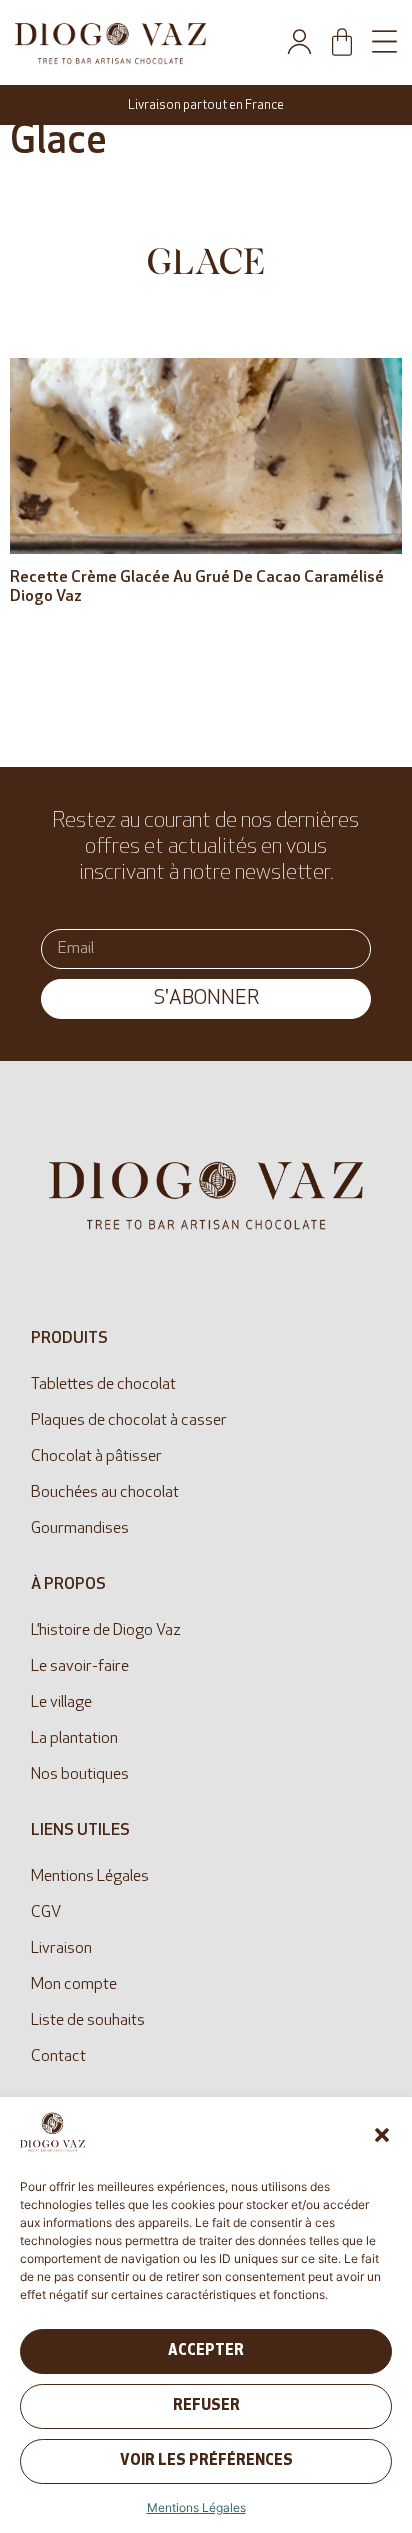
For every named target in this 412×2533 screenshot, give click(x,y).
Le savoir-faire (80, 1667)
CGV (46, 1913)
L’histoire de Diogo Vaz (106, 1631)
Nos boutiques (80, 1775)
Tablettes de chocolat (103, 1385)
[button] (382, 2135)
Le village (61, 1703)
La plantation (74, 1739)
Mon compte (74, 1985)
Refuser (206, 2406)
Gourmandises (80, 1529)
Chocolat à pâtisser (96, 1457)
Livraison (61, 1949)
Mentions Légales (196, 2507)
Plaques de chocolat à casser (129, 1421)
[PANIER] (342, 42)
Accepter (206, 2351)
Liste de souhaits (88, 2021)
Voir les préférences (206, 2461)
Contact (58, 2057)
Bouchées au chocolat (105, 1493)
